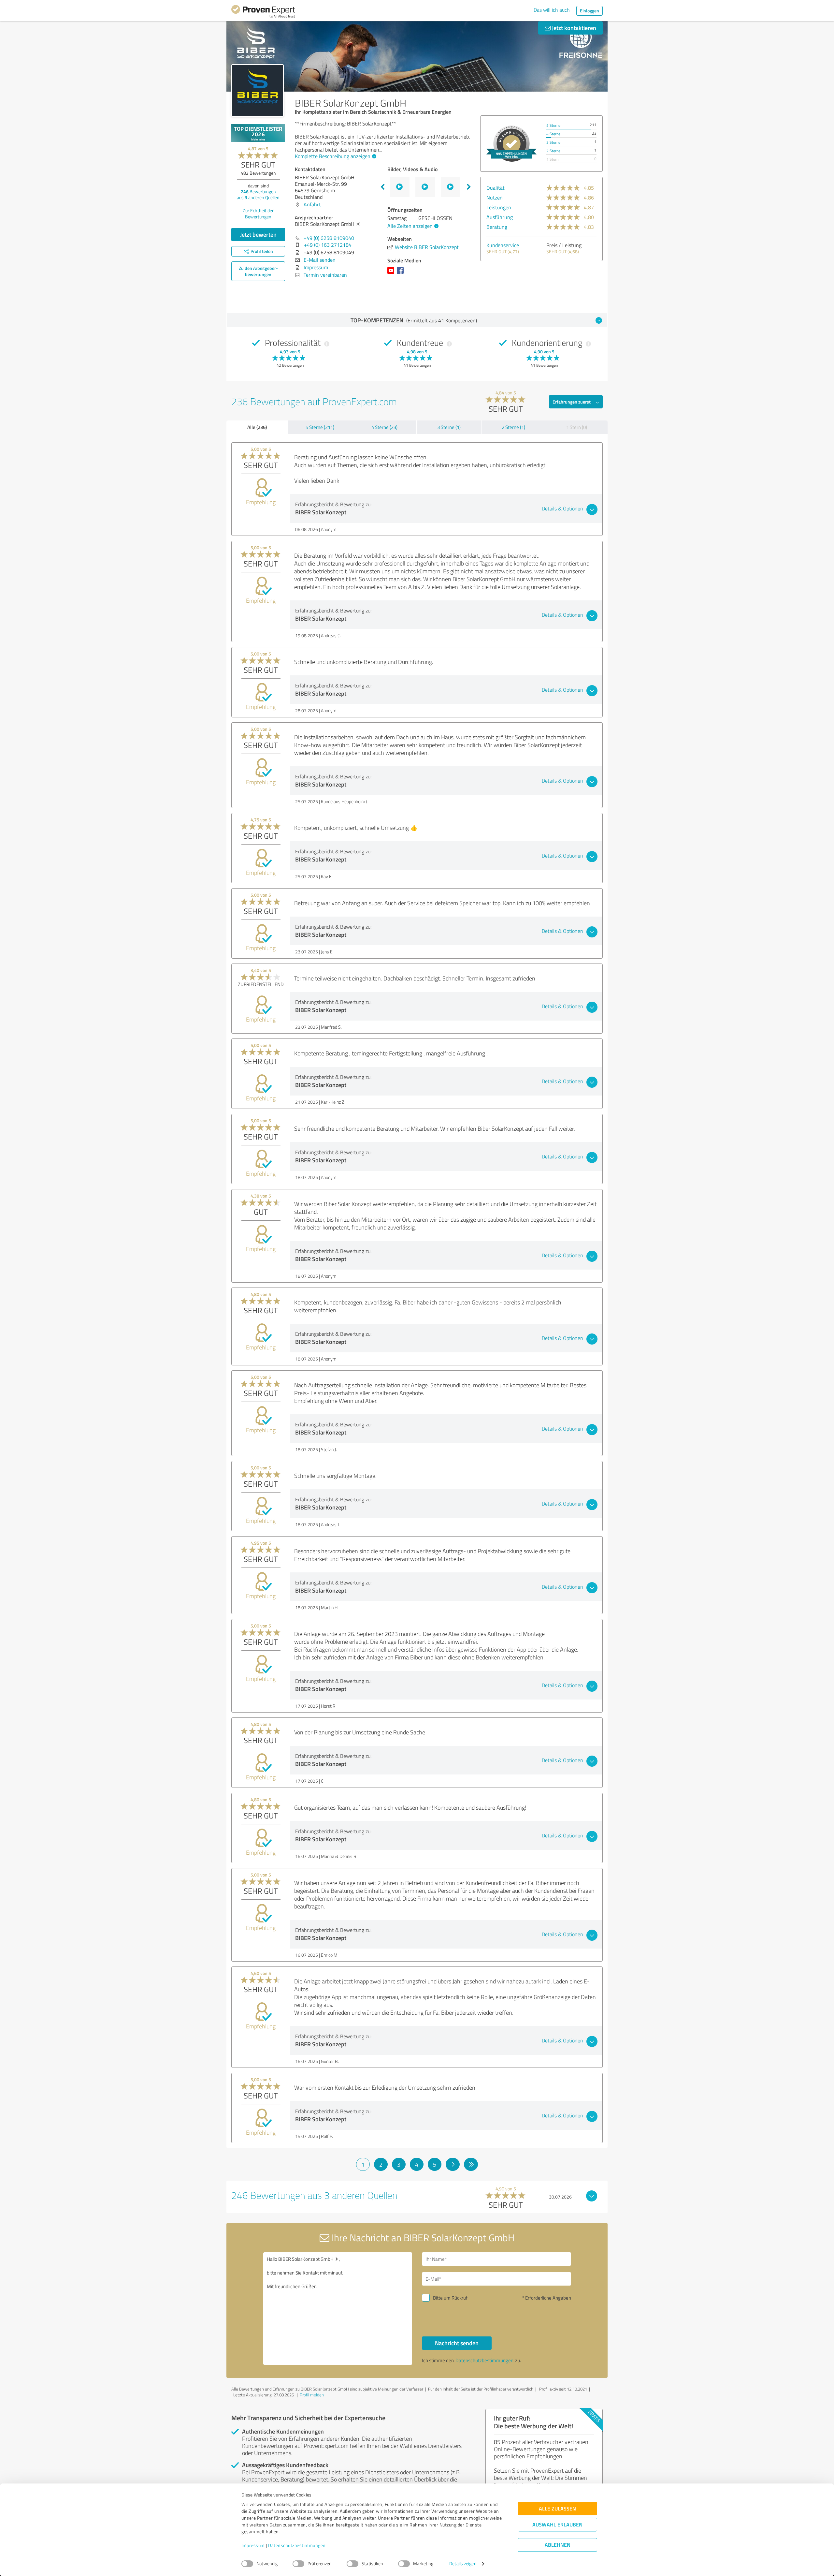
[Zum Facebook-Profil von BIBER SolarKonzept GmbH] (402, 273)
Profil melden (312, 2395)
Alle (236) (257, 427)
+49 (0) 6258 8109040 (329, 238)
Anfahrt (312, 204)
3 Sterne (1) (449, 427)
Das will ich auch (552, 10)
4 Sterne (553, 134)
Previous (382, 187)
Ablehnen (558, 2545)
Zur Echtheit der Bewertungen (258, 213)
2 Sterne (553, 151)
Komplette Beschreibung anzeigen (333, 156)
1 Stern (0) (577, 427)
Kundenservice (503, 245)
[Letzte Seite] (471, 2164)
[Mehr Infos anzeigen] (511, 144)
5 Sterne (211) (320, 427)
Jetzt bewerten (258, 234)
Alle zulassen (557, 2509)
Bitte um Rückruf (450, 2298)
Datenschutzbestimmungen (297, 2546)
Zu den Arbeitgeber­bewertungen (258, 271)
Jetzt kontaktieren (573, 28)
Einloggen (590, 11)
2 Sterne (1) (513, 427)
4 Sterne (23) (384, 427)
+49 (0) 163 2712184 (328, 245)
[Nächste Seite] (453, 2164)
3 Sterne (553, 142)
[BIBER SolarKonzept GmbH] (258, 90)
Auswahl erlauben (557, 2525)
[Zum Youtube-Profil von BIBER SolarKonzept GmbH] (392, 273)
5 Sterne (553, 125)
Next (469, 187)
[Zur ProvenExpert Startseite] (263, 12)
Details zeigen (463, 2564)
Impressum (253, 2546)
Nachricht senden (457, 2343)
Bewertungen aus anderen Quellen (258, 194)
